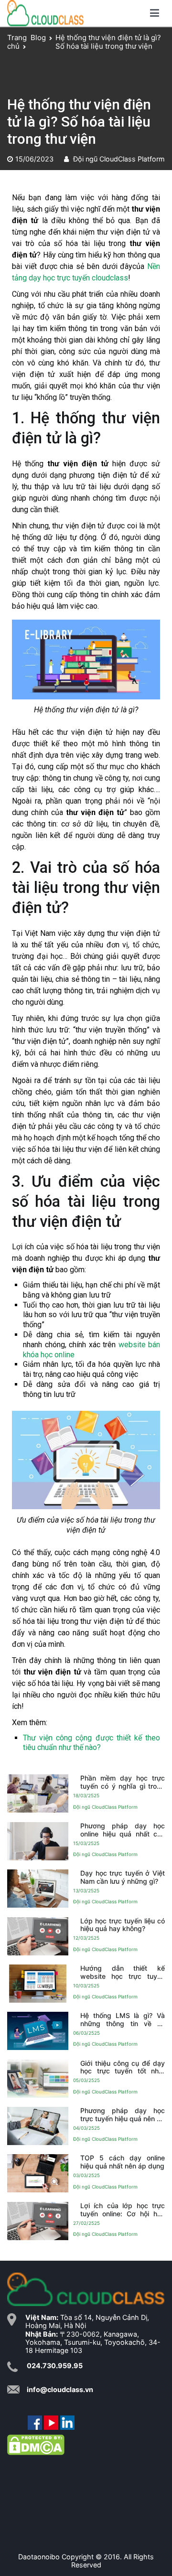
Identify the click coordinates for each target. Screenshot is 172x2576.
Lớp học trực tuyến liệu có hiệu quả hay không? (123, 1925)
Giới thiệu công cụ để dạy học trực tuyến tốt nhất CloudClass (123, 2067)
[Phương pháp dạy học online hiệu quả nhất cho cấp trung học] (38, 1841)
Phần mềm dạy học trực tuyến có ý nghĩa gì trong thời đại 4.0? (123, 1782)
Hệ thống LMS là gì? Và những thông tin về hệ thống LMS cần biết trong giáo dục (123, 2020)
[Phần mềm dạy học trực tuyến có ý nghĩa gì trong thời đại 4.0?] (38, 1793)
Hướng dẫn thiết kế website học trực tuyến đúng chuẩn (123, 1972)
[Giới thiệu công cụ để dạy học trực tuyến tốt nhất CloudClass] (38, 2078)
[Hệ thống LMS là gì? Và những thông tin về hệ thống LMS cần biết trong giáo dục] (38, 2031)
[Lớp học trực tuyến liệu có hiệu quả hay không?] (38, 1936)
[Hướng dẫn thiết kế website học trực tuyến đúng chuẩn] (38, 1984)
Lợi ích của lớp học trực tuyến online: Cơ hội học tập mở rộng (123, 2210)
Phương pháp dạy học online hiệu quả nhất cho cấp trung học (123, 1830)
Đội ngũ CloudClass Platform (119, 159)
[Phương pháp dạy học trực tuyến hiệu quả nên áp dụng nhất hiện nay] (38, 2126)
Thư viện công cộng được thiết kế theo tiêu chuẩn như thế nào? (91, 1743)
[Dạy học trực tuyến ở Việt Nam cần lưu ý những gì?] (38, 1889)
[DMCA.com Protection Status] (36, 2444)
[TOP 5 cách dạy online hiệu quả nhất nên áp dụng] (38, 2173)
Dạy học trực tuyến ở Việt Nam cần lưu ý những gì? (123, 1877)
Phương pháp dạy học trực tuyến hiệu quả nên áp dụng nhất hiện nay (123, 2115)
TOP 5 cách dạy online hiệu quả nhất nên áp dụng (123, 2162)
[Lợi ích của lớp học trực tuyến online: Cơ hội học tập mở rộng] (38, 2221)
